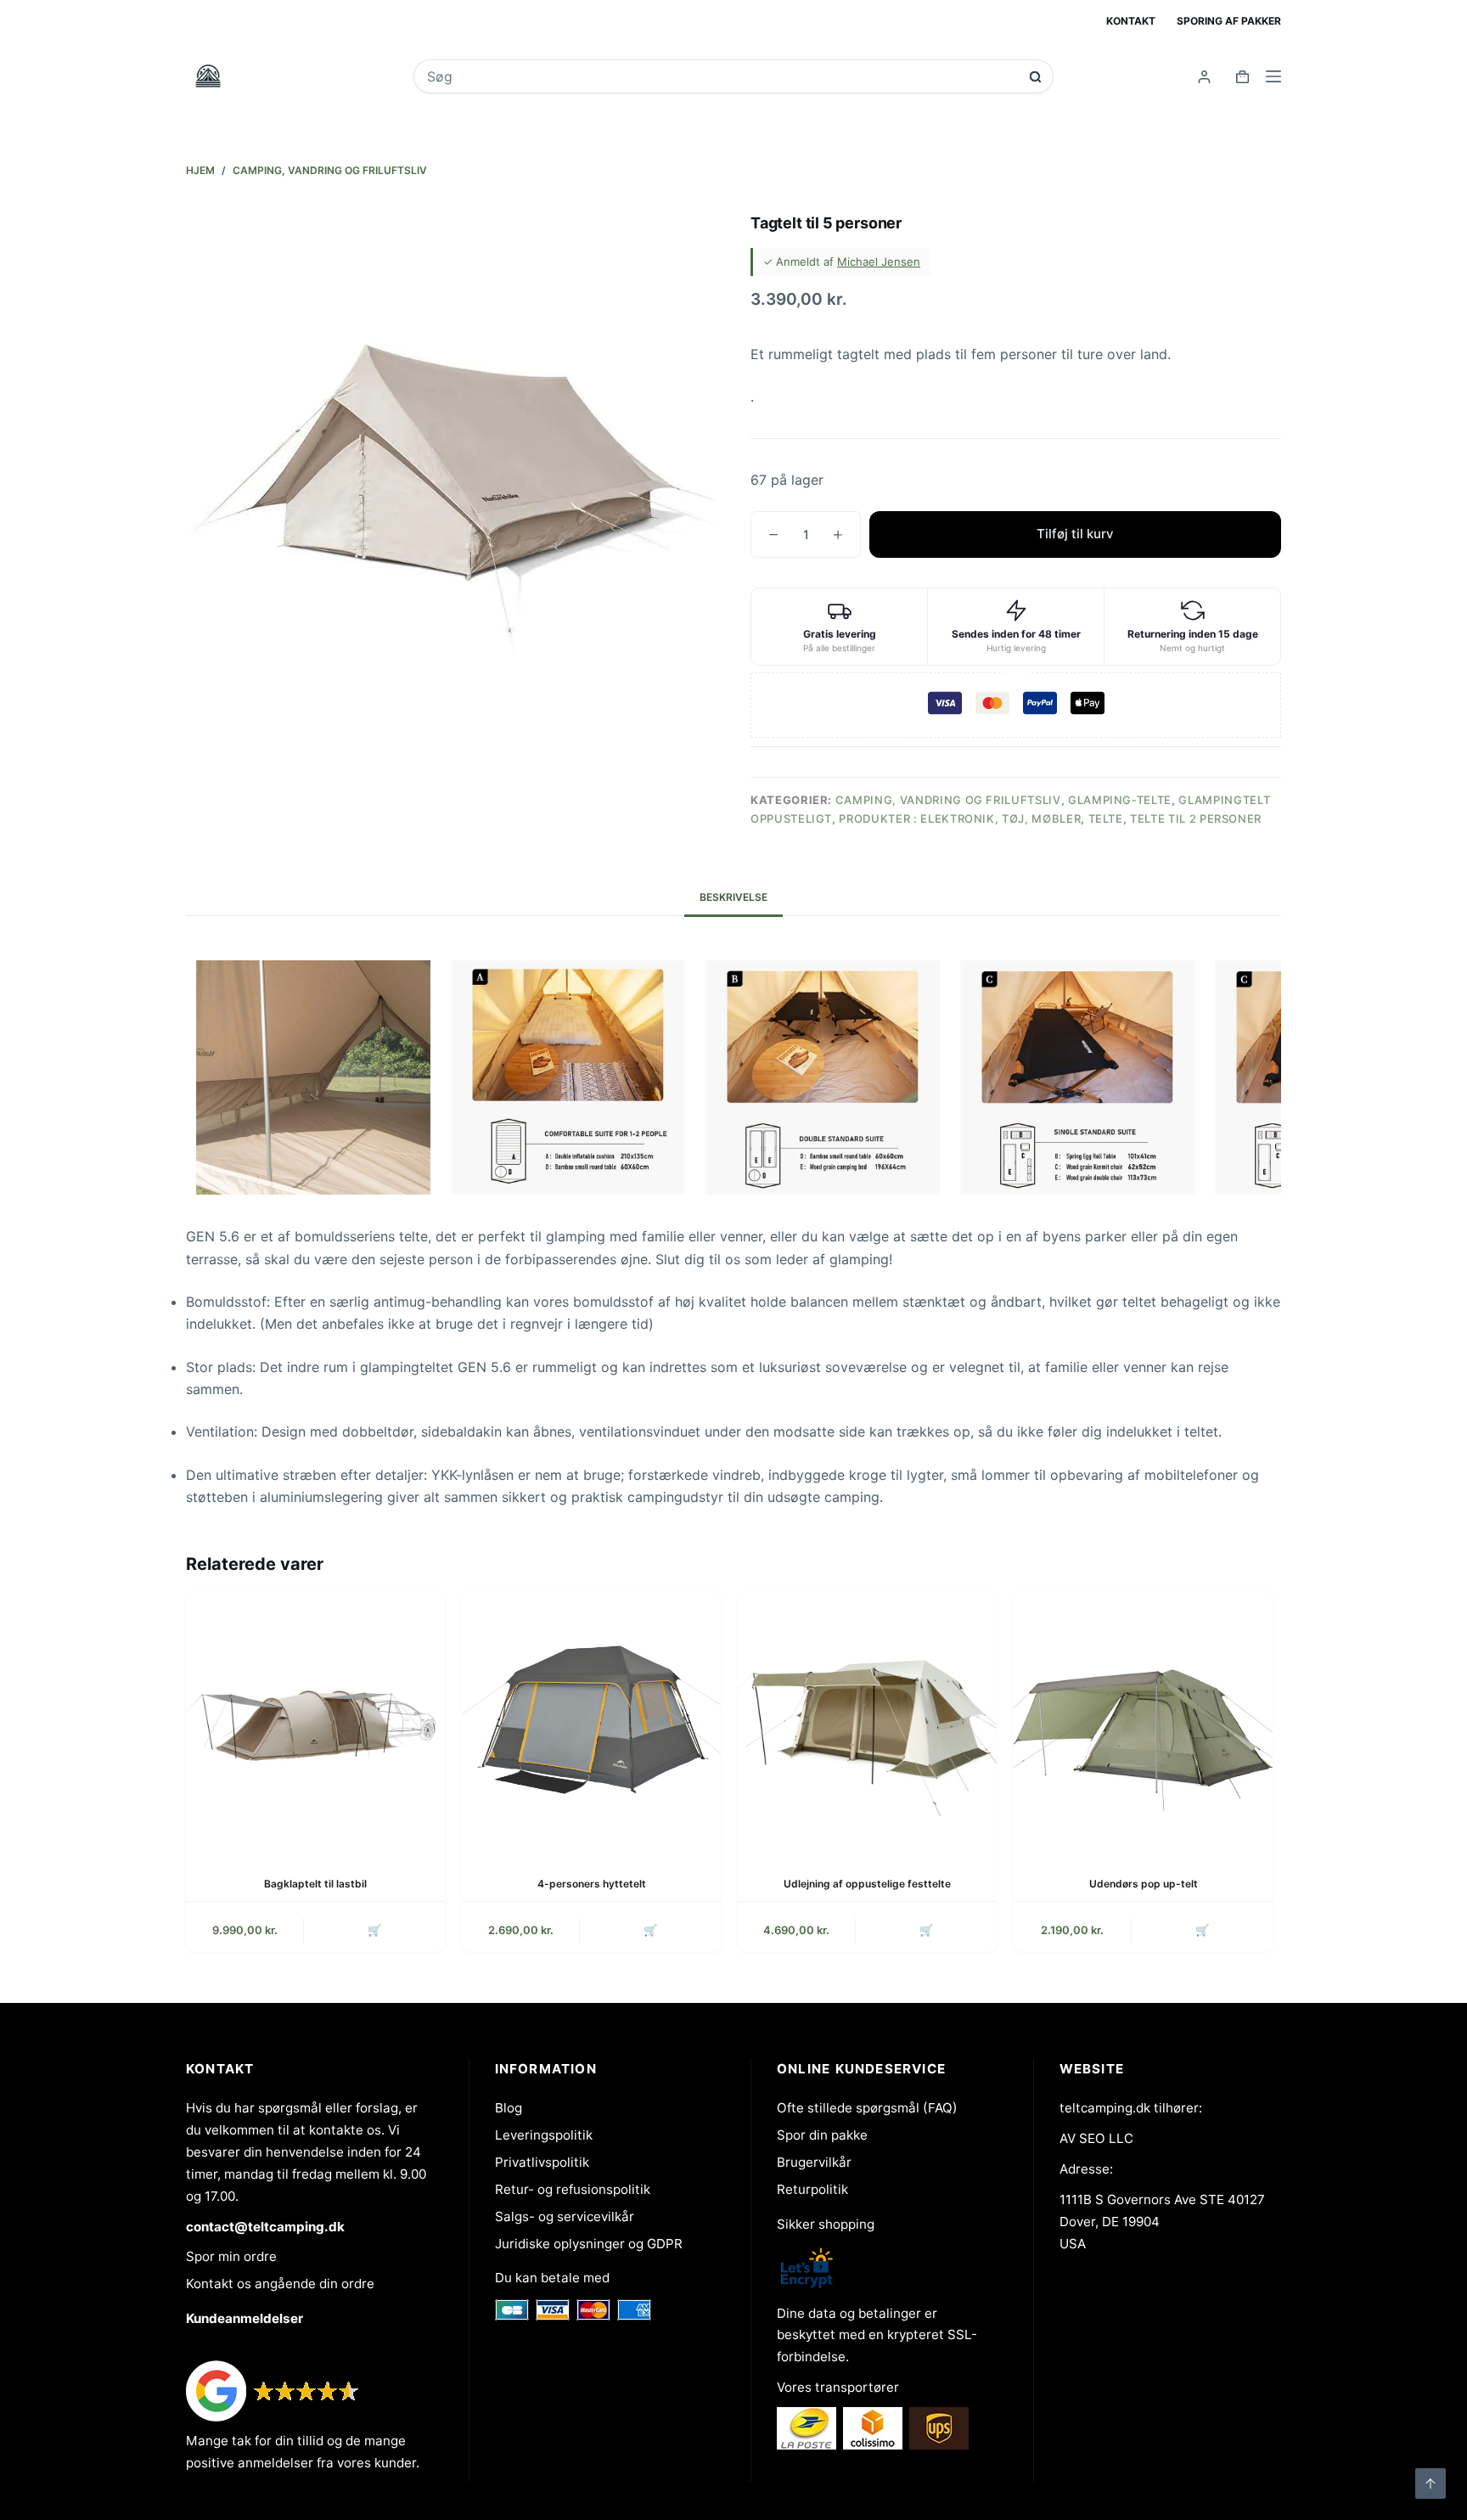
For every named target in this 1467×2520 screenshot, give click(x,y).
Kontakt (1131, 21)
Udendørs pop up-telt (1144, 1884)
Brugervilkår (814, 2162)
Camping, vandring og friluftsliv (948, 800)
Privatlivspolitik (542, 2162)
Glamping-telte (1120, 800)
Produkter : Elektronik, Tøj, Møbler (960, 818)
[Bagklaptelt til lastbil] (315, 1720)
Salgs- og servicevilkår (565, 2216)
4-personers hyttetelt (592, 1884)
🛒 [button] (374, 1930)
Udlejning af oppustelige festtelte (867, 1884)
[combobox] (722, 76)
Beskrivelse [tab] (733, 897)
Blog (509, 2108)
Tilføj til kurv (1075, 534)
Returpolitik (812, 2189)
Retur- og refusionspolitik (573, 2189)
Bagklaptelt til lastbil (315, 1884)
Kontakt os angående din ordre (280, 2284)
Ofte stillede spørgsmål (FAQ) (867, 2108)
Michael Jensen (879, 262)
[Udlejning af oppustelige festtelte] (867, 1720)
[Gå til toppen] (1430, 2483)
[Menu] (1273, 76)
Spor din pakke (822, 2135)
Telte (1106, 818)
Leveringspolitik (544, 2135)
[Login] (1204, 77)
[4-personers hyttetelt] (591, 1720)
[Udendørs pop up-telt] (1143, 1720)
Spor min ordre (231, 2256)
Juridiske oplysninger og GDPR (589, 2244)
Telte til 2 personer (1196, 818)
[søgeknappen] (1035, 77)
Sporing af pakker (1229, 21)
